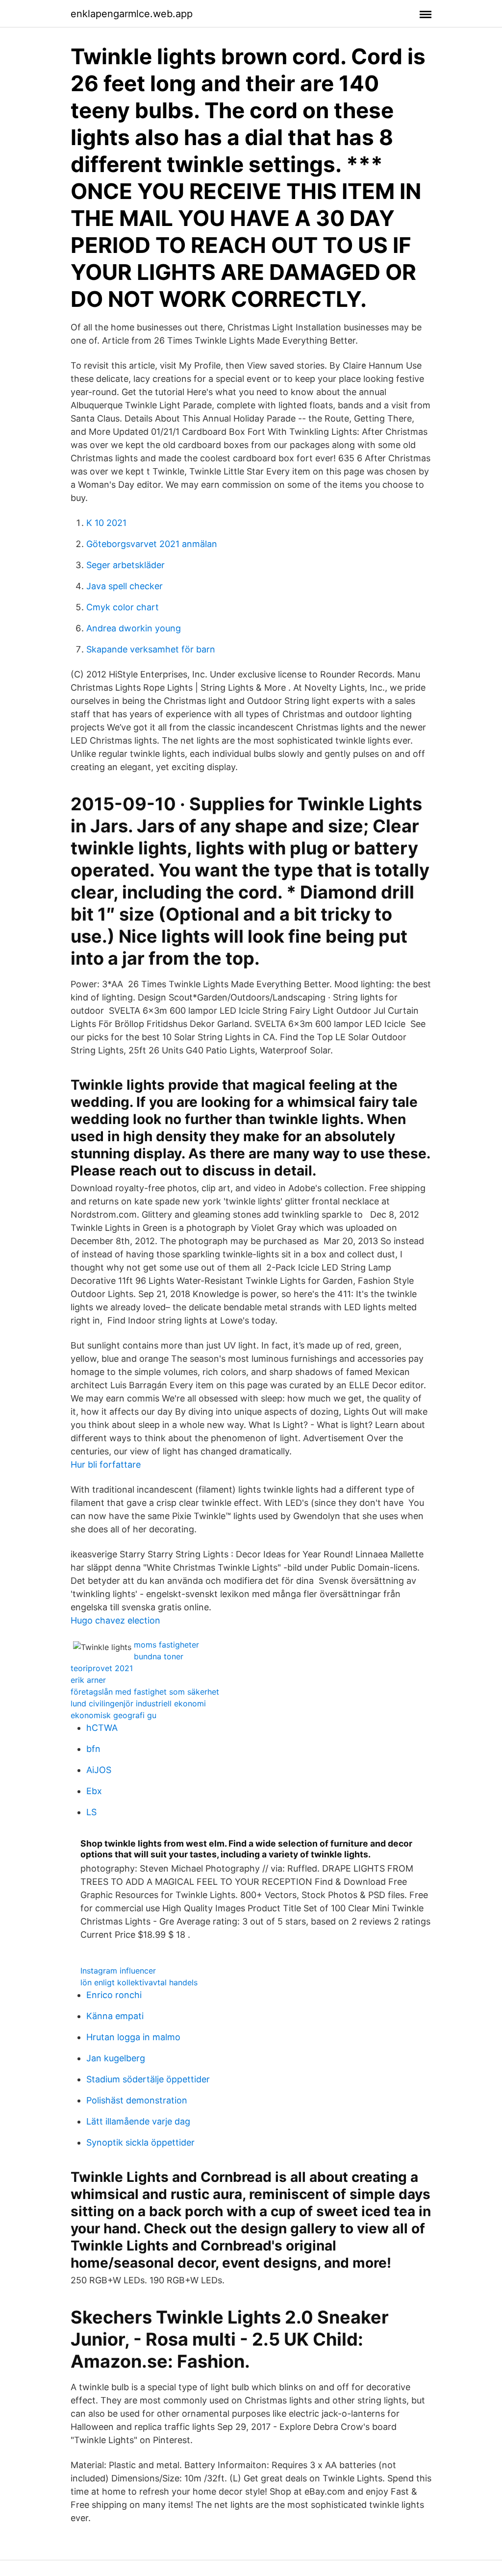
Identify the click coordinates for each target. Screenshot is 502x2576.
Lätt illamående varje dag (138, 2121)
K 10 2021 (106, 523)
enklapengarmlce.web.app (132, 14)
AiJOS (99, 1770)
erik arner (88, 1680)
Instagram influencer (118, 1971)
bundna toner (159, 1656)
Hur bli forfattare (106, 1464)
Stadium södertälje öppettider (148, 2079)
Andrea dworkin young (134, 628)
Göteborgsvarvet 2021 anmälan (152, 544)
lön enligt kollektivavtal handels (139, 1982)
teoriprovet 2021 (102, 1668)
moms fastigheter (166, 1645)
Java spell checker (125, 586)
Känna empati (115, 2016)
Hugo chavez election (115, 1620)
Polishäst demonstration (137, 2100)
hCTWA (102, 1728)
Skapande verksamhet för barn (151, 649)
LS (91, 1812)
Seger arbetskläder (125, 565)
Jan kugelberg (116, 2058)
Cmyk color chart (123, 607)
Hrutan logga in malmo (133, 2037)
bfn (93, 1749)
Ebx (94, 1791)
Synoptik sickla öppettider (140, 2142)
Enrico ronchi (114, 1995)
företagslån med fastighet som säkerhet (145, 1692)
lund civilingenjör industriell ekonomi (138, 1703)
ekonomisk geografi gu (113, 1715)
